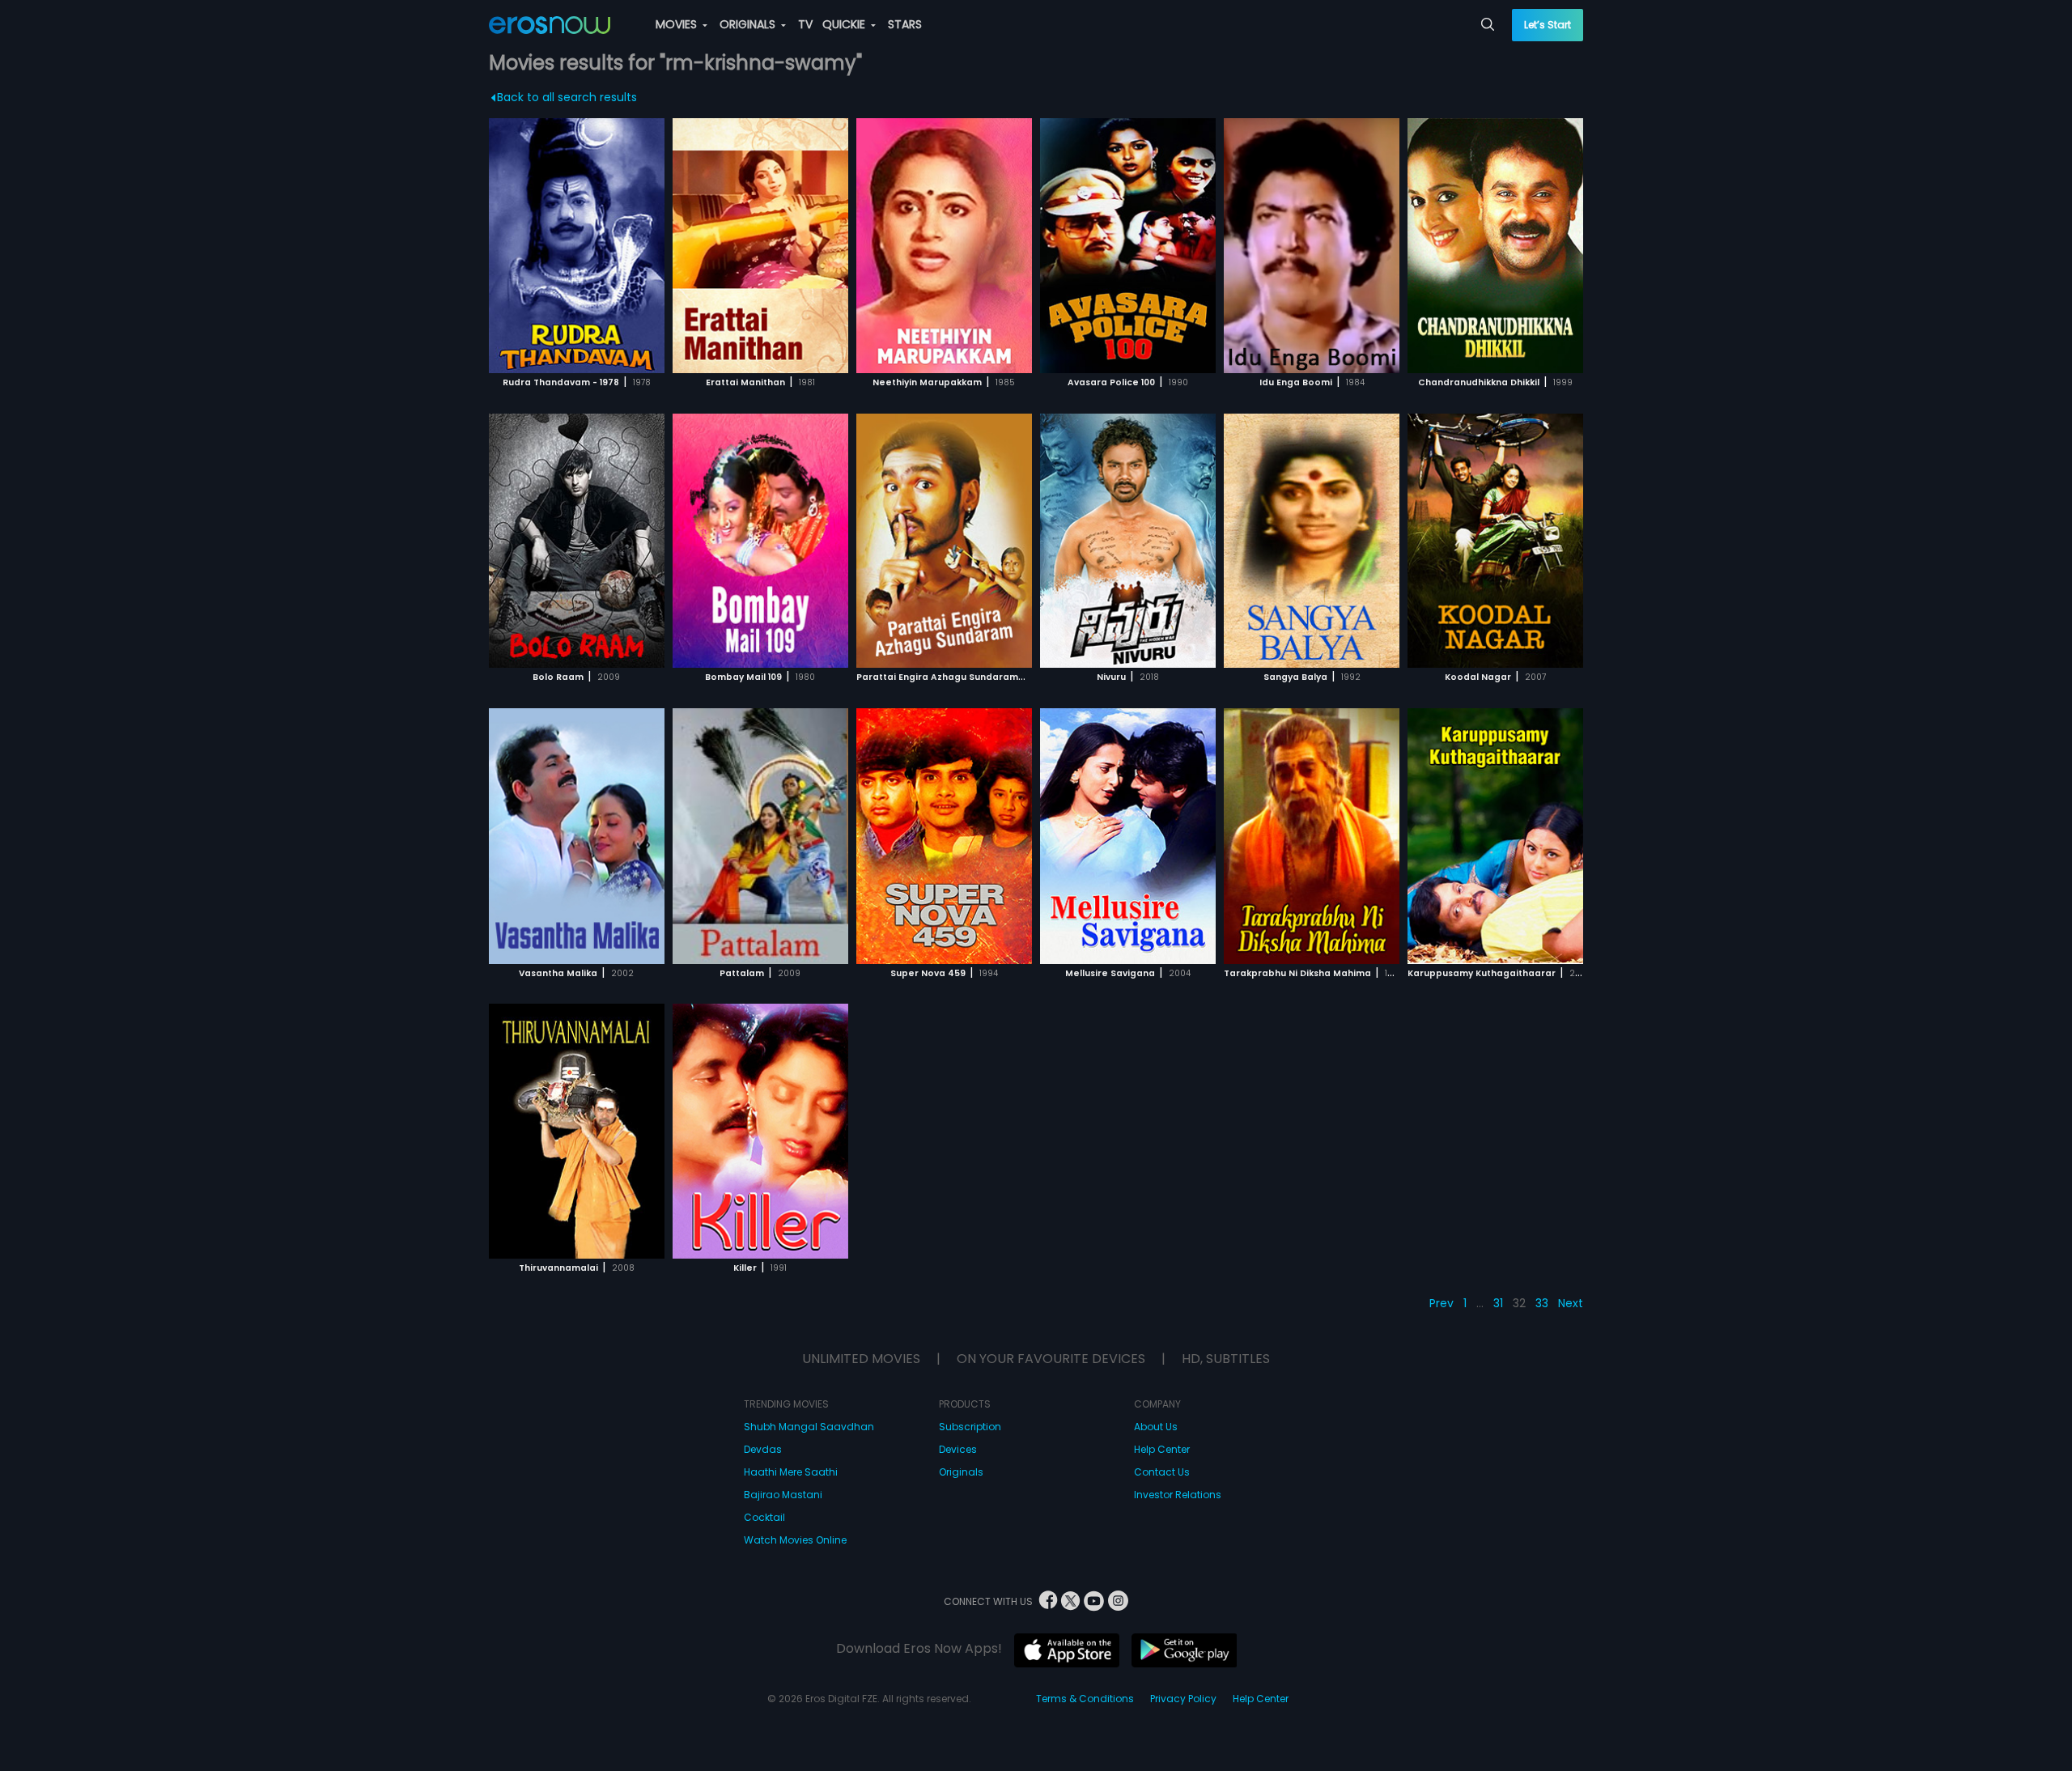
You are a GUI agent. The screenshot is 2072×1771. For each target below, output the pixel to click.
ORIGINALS (749, 24)
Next (1571, 1303)
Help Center (1162, 1449)
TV (805, 24)
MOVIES (678, 24)
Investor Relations (1178, 1495)
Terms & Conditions (1085, 1699)
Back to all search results (567, 97)
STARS (905, 24)
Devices (958, 1449)
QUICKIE (845, 24)
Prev (1441, 1303)
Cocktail (764, 1517)
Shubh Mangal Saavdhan (809, 1427)
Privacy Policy (1183, 1699)
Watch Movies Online (795, 1540)
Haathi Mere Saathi (791, 1472)
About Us (1156, 1427)
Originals (961, 1472)
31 (1498, 1303)
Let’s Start (1548, 25)
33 (1542, 1303)
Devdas (763, 1449)
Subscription (970, 1427)
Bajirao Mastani (783, 1495)
